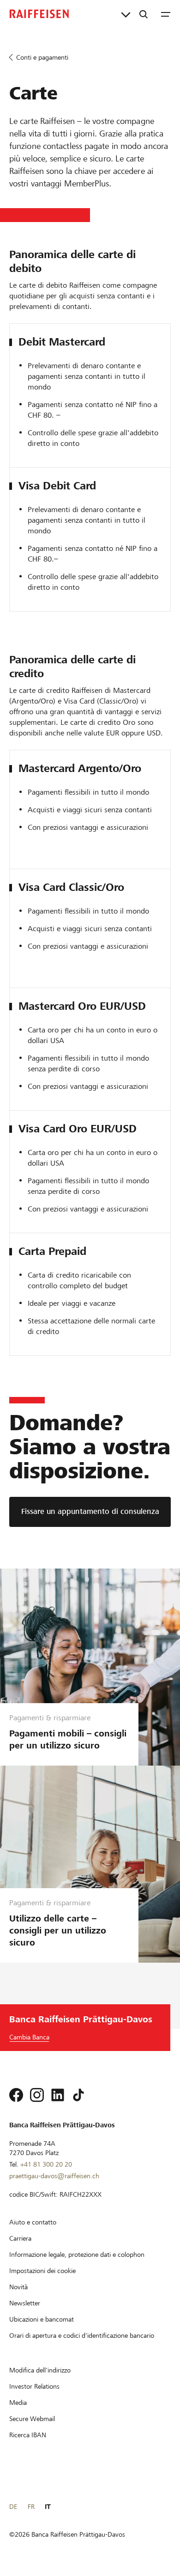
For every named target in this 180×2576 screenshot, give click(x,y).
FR (31, 2507)
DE (13, 2507)
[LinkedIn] (58, 2095)
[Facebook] (16, 2095)
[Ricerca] (144, 14)
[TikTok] (78, 2095)
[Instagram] (37, 2095)
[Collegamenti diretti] (126, 14)
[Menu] (166, 14)
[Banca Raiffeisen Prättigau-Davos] (39, 14)
